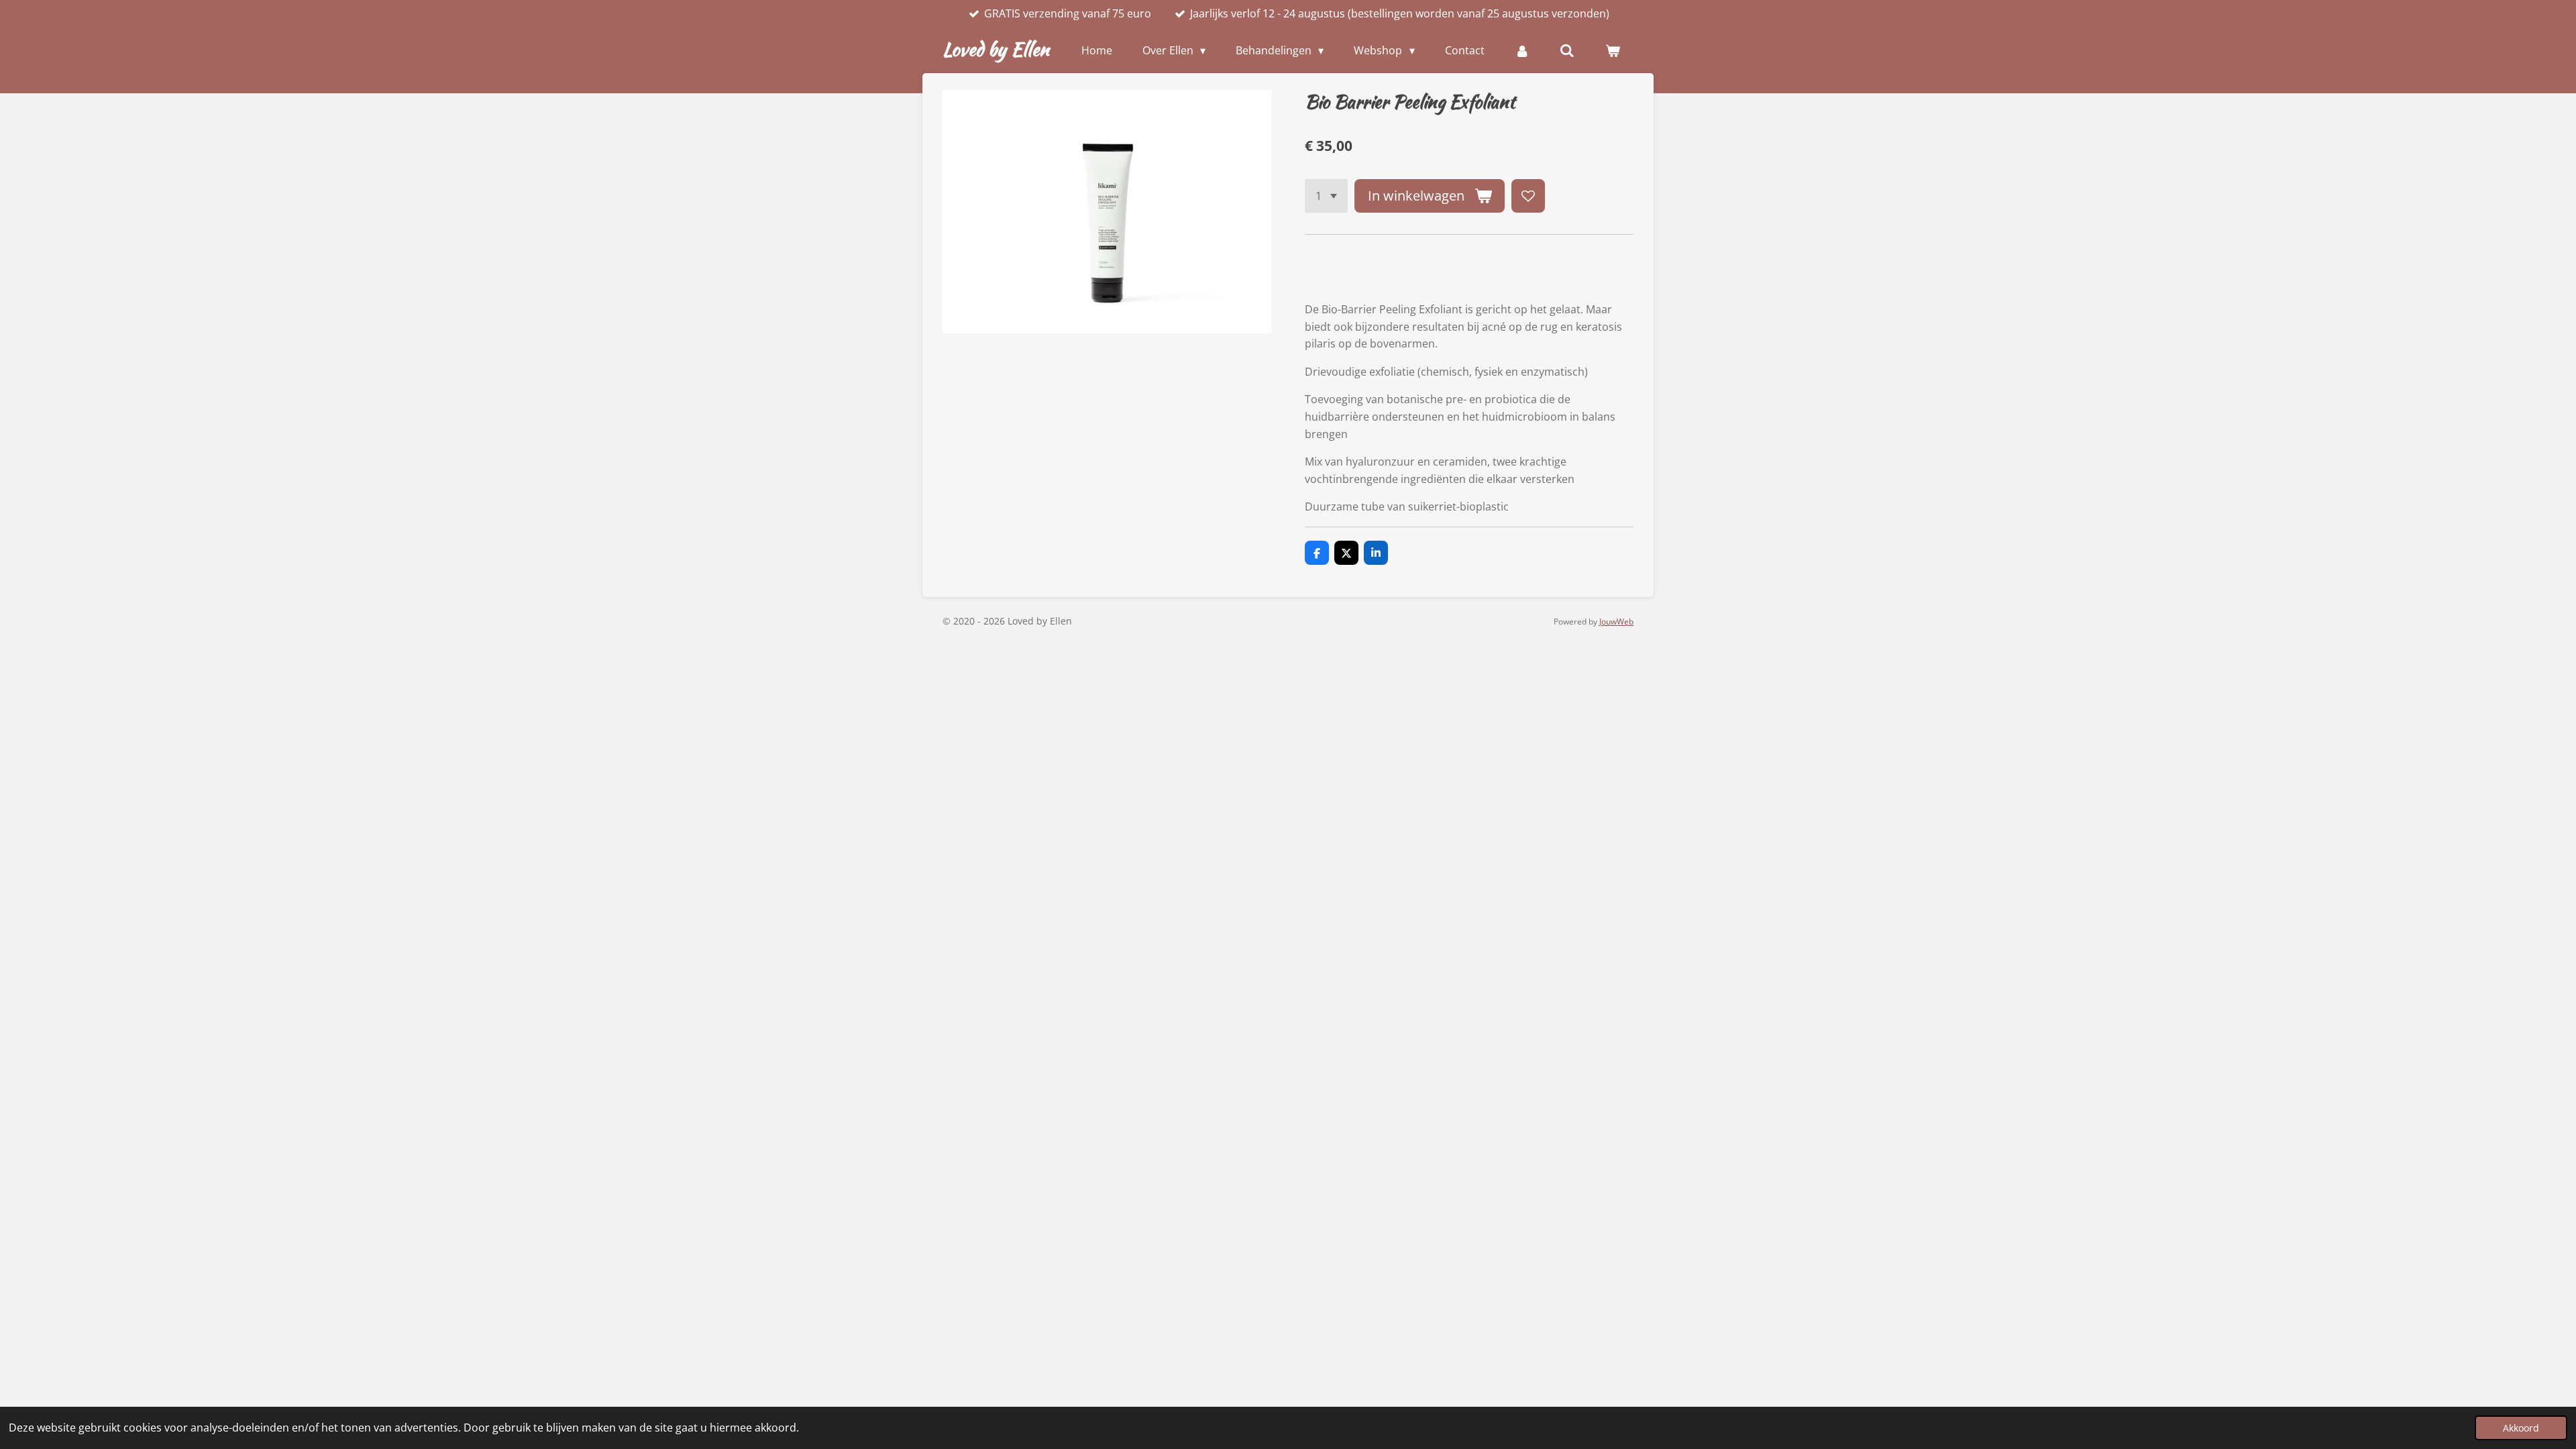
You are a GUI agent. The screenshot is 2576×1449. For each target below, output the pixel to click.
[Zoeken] (1567, 50)
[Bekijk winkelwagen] (1613, 50)
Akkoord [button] (2521, 1428)
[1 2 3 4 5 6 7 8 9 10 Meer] (1326, 196)
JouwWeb (1616, 622)
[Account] (1522, 50)
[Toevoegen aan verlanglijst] (1528, 196)
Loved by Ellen (996, 49)
